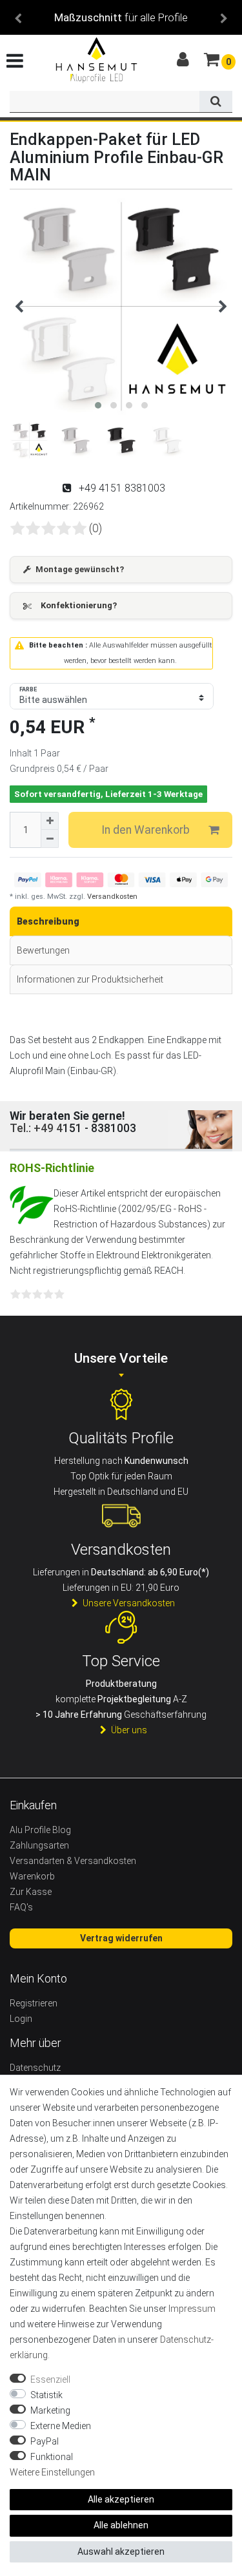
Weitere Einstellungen (52, 2472)
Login (21, 2019)
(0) (96, 528)
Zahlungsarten (39, 1845)
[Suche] (216, 102)
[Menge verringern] (50, 839)
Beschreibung (48, 921)
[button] (18, 17)
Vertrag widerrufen (121, 1938)
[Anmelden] (184, 60)
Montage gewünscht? (80, 569)
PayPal (45, 2441)
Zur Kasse (31, 1892)
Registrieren (34, 2003)
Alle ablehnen (121, 2525)
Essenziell (50, 2379)
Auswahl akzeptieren (121, 2552)
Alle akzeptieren (121, 2499)
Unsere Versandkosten (129, 1603)
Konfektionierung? (79, 605)
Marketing (50, 2410)
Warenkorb (32, 1876)
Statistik (46, 2395)
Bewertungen (43, 950)
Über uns (129, 1730)
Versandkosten (111, 897)
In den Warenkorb (146, 830)
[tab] (121, 921)
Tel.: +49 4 (36, 1128)
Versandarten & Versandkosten (73, 1861)
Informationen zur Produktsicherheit (90, 979)
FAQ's (21, 1907)
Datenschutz (35, 2068)
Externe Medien (61, 2426)
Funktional (52, 2457)
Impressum (192, 2309)
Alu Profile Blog (40, 1830)
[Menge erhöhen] (50, 821)
